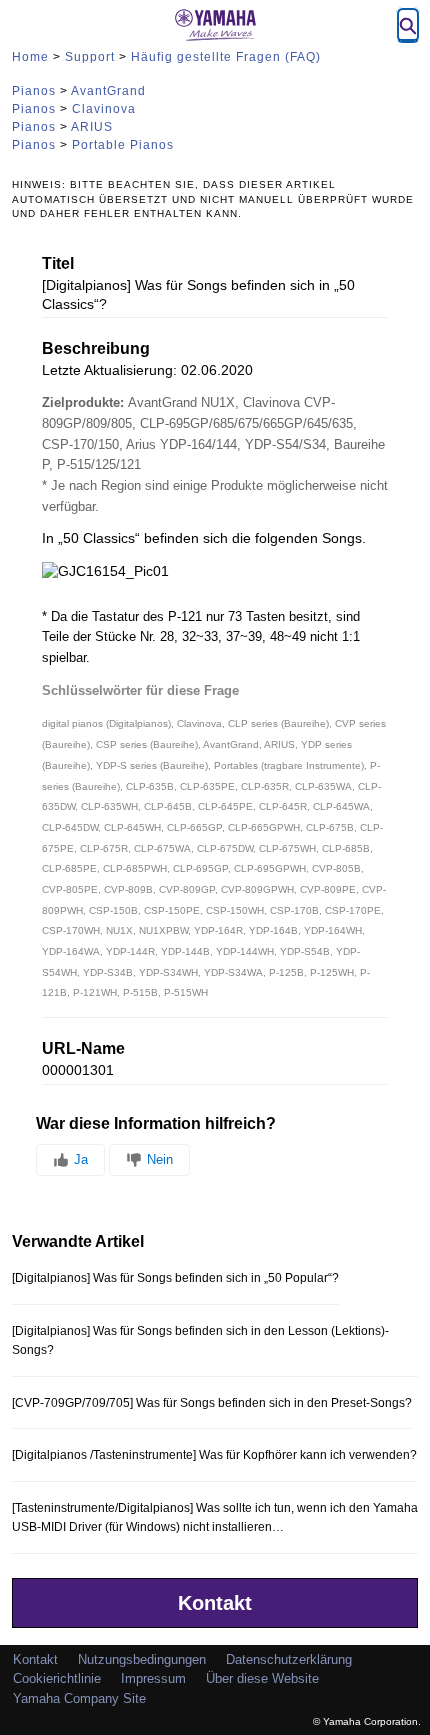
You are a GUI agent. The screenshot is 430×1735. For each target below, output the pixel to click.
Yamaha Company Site (79, 1698)
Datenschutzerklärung (289, 1659)
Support (90, 57)
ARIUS (92, 127)
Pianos (34, 91)
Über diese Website (262, 1678)
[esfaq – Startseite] (215, 25)
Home (30, 57)
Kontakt (215, 1603)
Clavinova (104, 109)
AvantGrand (108, 91)
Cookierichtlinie (57, 1678)
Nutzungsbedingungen (142, 1659)
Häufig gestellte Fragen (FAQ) (226, 57)
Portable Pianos (123, 145)
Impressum (153, 1678)
